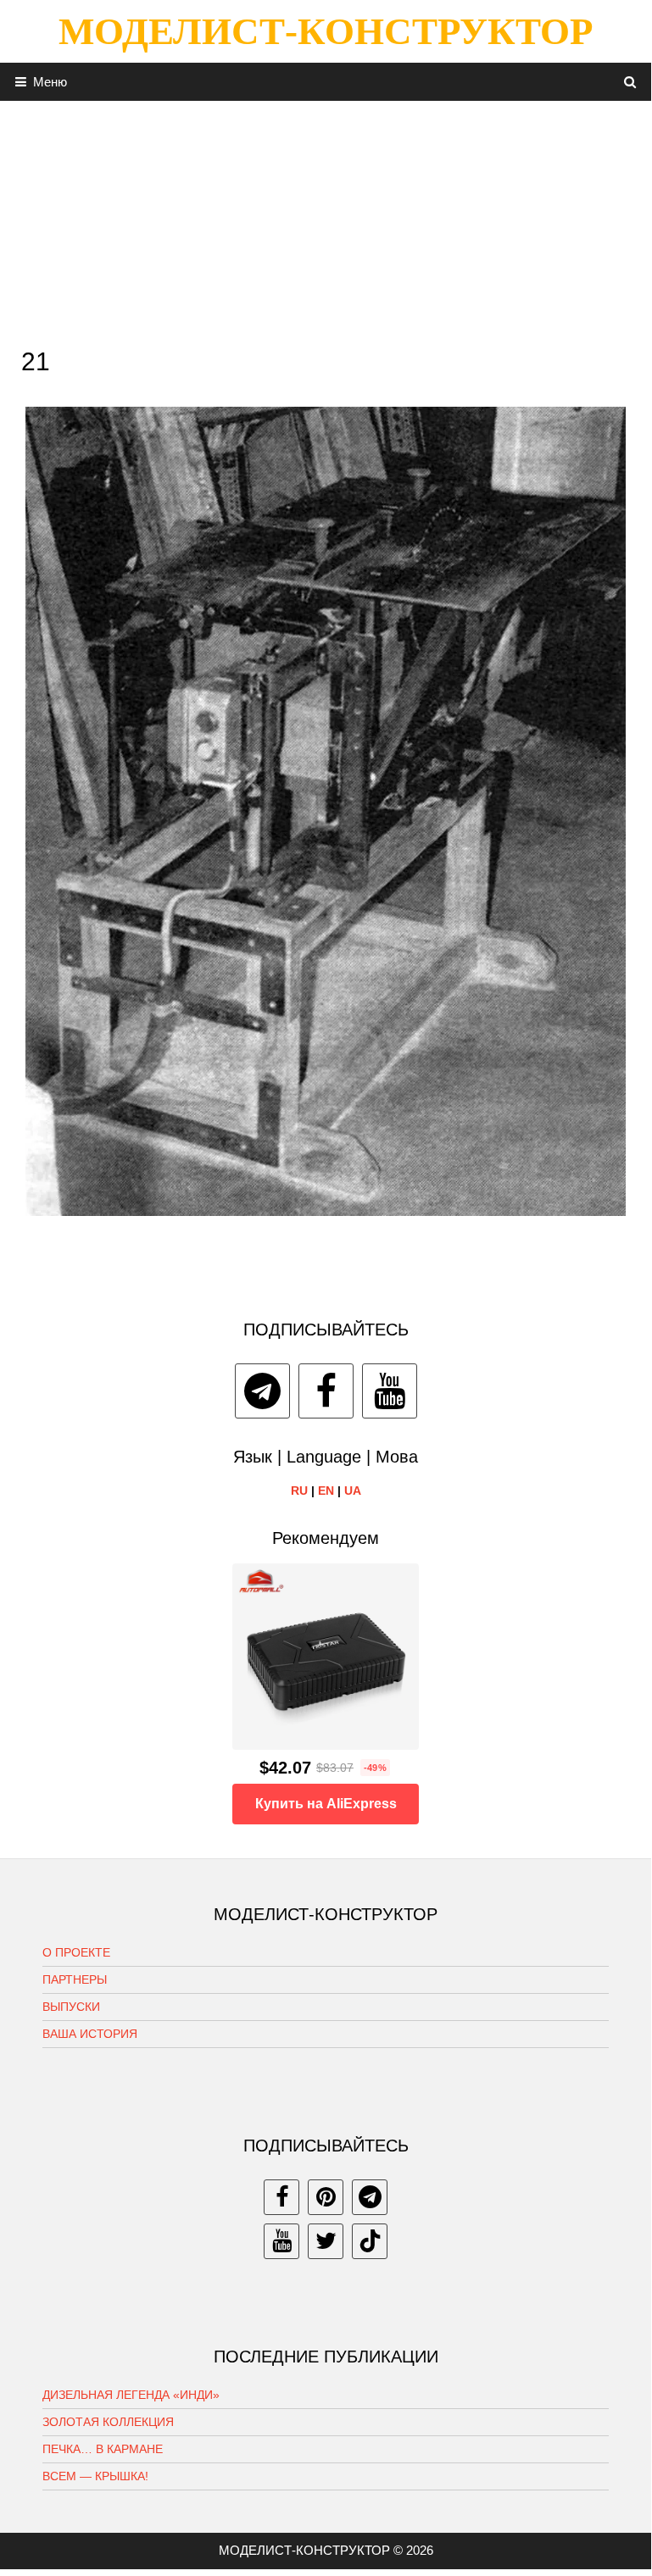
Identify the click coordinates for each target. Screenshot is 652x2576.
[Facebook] (326, 1391)
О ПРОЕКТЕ (76, 1952)
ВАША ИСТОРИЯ (90, 2034)
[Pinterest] (326, 2197)
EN (326, 1491)
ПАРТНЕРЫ (75, 1979)
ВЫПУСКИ (71, 2007)
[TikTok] (370, 2241)
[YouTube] (390, 1391)
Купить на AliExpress (326, 1804)
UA (353, 1491)
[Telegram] (262, 1391)
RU (299, 1491)
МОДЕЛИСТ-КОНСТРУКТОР (326, 31)
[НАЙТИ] (630, 82)
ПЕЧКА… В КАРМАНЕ (103, 2449)
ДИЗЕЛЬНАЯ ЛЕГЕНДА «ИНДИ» (131, 2395)
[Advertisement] (326, 219)
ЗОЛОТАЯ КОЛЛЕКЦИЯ (108, 2422)
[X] (326, 2241)
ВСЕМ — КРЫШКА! (95, 2476)
